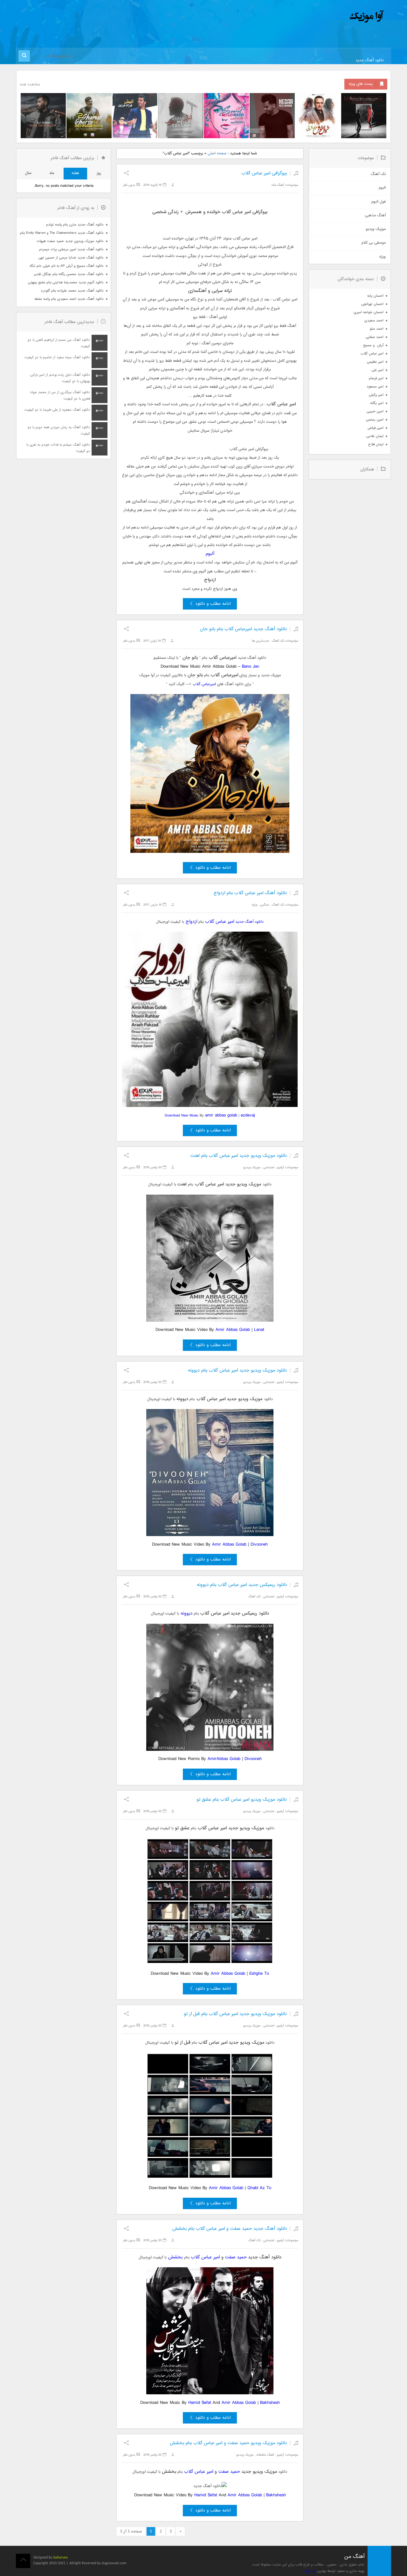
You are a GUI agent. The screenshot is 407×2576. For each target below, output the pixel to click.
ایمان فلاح (376, 445)
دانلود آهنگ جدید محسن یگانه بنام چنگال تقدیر (69, 274)
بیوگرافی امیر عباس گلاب (264, 173)
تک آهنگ (278, 641)
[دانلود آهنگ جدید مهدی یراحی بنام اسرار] (181, 116)
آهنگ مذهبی (375, 216)
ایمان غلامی (375, 436)
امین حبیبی (375, 411)
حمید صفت (236, 2257)
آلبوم (210, 554)
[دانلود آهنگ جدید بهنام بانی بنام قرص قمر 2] (89, 116)
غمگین (265, 905)
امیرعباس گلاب (204, 684)
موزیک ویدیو (252, 1167)
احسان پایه (375, 296)
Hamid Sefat (200, 2403)
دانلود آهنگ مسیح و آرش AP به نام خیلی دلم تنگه (67, 266)
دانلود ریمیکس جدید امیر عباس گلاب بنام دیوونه (242, 1585)
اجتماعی (269, 1167)
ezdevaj (248, 1115)
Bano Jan (251, 667)
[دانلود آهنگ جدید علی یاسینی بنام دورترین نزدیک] (43, 116)
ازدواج (191, 922)
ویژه (255, 905)
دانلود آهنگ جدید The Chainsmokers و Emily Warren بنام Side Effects (62, 233)
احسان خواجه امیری (369, 312)
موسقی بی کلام (374, 243)
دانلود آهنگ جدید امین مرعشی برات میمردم (71, 250)
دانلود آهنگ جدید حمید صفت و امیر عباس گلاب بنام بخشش (230, 2229)
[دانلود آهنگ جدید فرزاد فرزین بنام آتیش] (135, 116)
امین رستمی (375, 420)
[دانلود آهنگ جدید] (314, 17)
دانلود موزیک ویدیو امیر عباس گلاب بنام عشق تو (242, 1800)
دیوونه (186, 1613)
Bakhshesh (270, 2403)
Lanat (259, 1330)
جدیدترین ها (260, 641)
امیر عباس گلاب (220, 922)
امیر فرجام (376, 378)
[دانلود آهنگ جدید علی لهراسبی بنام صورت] (226, 116)
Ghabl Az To (259, 2188)
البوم (382, 188)
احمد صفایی (375, 337)
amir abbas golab (221, 1115)
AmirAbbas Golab (224, 1759)
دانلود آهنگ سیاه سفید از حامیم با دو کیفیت (57, 357)
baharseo (61, 2558)
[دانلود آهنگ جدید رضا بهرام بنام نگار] (272, 116)
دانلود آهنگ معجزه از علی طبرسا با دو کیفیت (57, 410)
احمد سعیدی (374, 321)
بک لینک (310, 2571)
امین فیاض (376, 428)
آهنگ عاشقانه (265, 2455)
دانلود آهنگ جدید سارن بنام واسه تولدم (75, 225)
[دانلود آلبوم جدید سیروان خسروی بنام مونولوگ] (364, 116)
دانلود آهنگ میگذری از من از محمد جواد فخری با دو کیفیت (60, 396)
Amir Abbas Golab (233, 1330)
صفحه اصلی (217, 154)
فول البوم (379, 202)
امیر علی (378, 370)
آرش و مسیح (373, 345)
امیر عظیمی (375, 362)
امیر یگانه (377, 403)
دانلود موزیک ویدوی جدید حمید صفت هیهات (70, 241)
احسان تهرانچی (372, 304)
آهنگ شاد (278, 185)
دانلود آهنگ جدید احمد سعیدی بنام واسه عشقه (69, 299)
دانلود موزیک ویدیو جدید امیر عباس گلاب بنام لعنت (239, 1156)
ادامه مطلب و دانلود (213, 604)
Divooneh (259, 1544)
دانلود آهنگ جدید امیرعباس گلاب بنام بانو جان (243, 629)
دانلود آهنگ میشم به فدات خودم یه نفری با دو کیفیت (58, 448)
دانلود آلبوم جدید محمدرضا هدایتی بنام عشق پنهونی (66, 283)
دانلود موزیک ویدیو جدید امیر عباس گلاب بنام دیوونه (237, 1370)
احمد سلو (377, 329)
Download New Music (182, 1116)
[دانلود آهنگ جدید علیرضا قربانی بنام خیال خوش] (318, 116)
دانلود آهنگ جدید (370, 61)
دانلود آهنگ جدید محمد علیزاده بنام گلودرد (72, 291)
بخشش (176, 2257)
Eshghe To (259, 1974)
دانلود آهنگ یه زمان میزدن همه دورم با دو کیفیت (59, 431)
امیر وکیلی (376, 395)
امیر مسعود (375, 387)
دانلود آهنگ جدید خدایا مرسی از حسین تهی (71, 258)
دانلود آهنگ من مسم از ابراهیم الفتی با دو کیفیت (59, 343)
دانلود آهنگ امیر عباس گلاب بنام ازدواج (250, 893)
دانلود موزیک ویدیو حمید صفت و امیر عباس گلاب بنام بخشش (228, 2443)
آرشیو (280, 1167)
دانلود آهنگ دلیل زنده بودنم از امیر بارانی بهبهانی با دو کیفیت (60, 378)
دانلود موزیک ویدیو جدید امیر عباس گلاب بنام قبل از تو (235, 2014)
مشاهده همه (30, 85)
